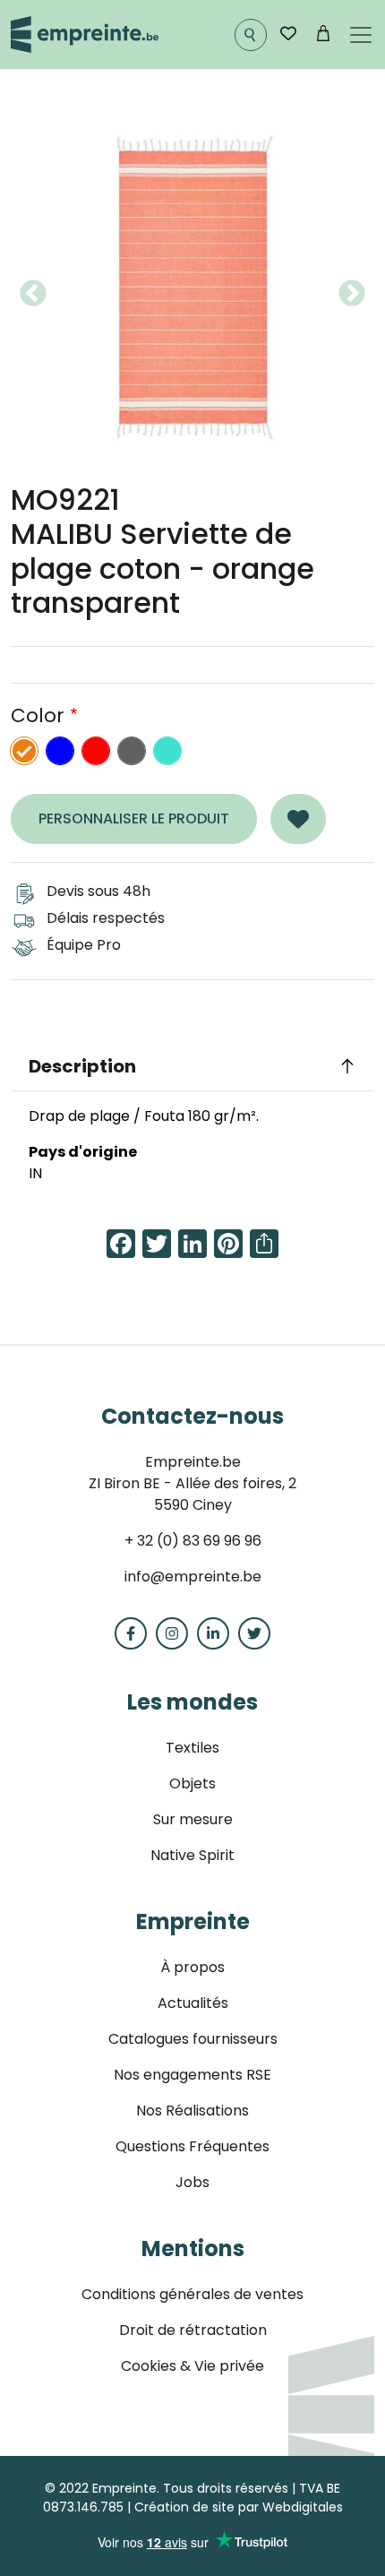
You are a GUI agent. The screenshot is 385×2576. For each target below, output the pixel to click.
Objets (192, 1783)
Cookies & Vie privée (192, 2366)
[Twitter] (254, 1633)
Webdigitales (303, 2507)
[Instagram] (172, 1633)
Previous (33, 294)
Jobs (192, 2182)
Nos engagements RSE (192, 2075)
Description (82, 1066)
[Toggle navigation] (361, 35)
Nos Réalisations (192, 2111)
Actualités (193, 2003)
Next (352, 294)
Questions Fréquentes (192, 2146)
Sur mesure (193, 1819)
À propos (192, 1967)
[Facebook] (131, 1633)
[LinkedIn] (213, 1633)
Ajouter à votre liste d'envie (298, 819)
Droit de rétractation (193, 2330)
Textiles (192, 1748)
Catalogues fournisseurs (193, 2039)
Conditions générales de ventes (192, 2294)
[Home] (85, 34)
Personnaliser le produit (134, 818)
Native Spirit (192, 1855)
